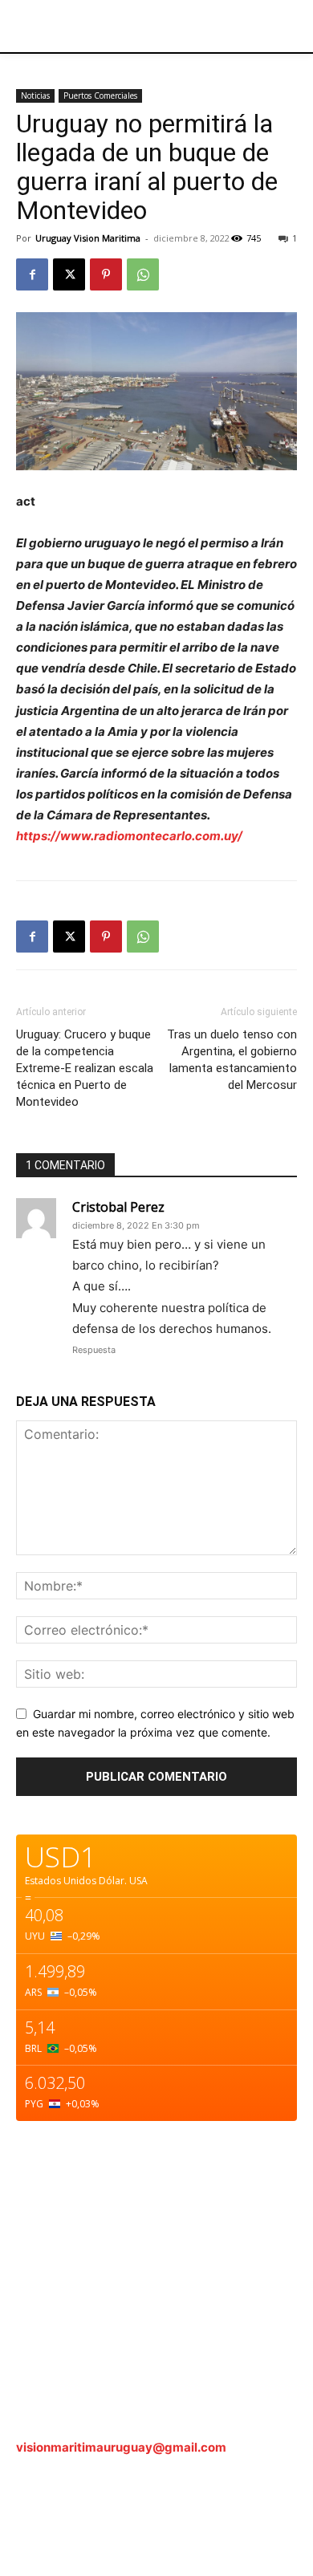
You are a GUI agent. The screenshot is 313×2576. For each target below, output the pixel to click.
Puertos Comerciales (100, 95)
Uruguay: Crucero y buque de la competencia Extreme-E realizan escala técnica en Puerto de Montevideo (85, 1068)
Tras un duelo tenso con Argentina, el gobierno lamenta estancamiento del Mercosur (232, 1060)
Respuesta (94, 1350)
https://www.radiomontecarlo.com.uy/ (129, 836)
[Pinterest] (106, 274)
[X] (69, 274)
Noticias (35, 95)
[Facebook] (32, 274)
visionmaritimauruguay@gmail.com (121, 2447)
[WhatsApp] (143, 274)
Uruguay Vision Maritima (88, 238)
